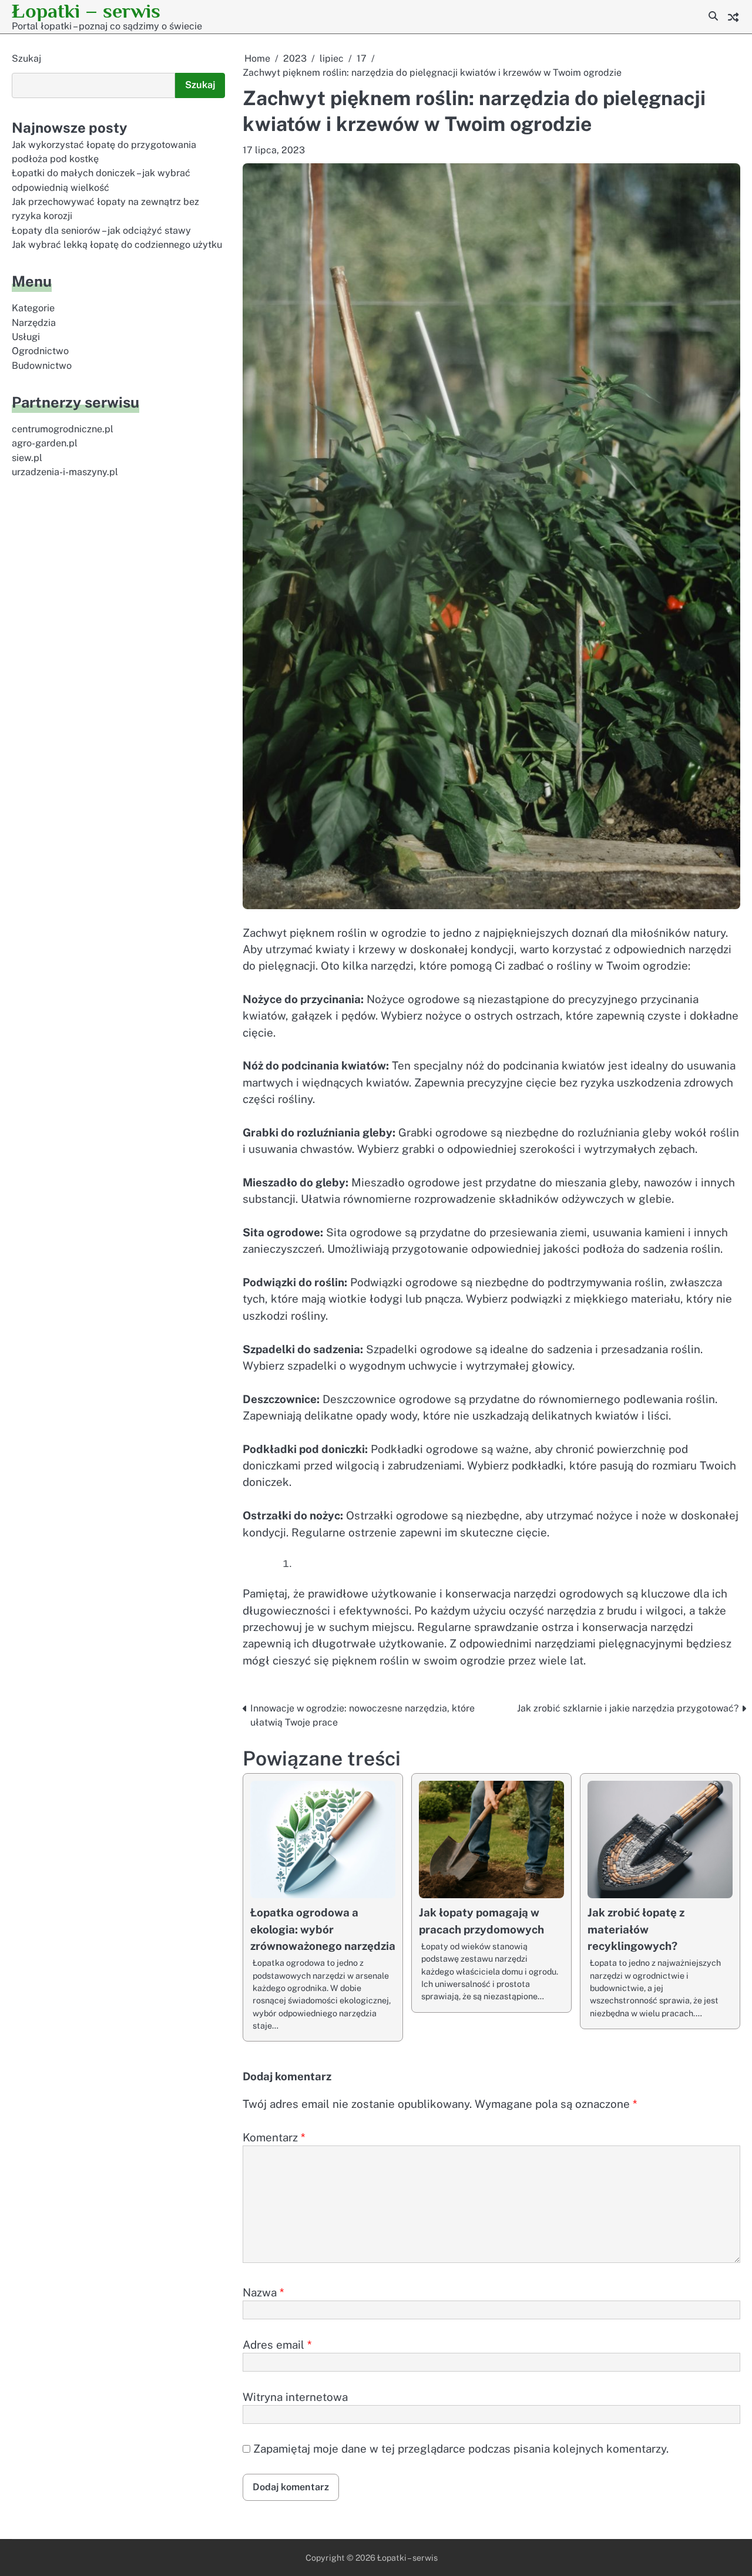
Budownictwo (42, 366)
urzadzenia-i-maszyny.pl (65, 472)
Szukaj (26, 58)
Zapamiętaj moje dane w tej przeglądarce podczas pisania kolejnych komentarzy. (461, 2449)
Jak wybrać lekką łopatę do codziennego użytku (117, 245)
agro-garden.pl (45, 443)
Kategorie (33, 308)
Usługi (26, 337)
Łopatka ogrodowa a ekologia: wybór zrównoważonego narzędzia (323, 1929)
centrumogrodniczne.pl (63, 429)
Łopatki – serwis (86, 11)
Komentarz (274, 2137)
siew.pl (27, 458)
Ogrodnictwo (40, 351)
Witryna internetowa (295, 2397)
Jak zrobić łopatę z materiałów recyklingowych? (636, 1929)
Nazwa (263, 2292)
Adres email (277, 2345)
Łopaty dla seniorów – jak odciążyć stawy (101, 231)
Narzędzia (34, 323)
